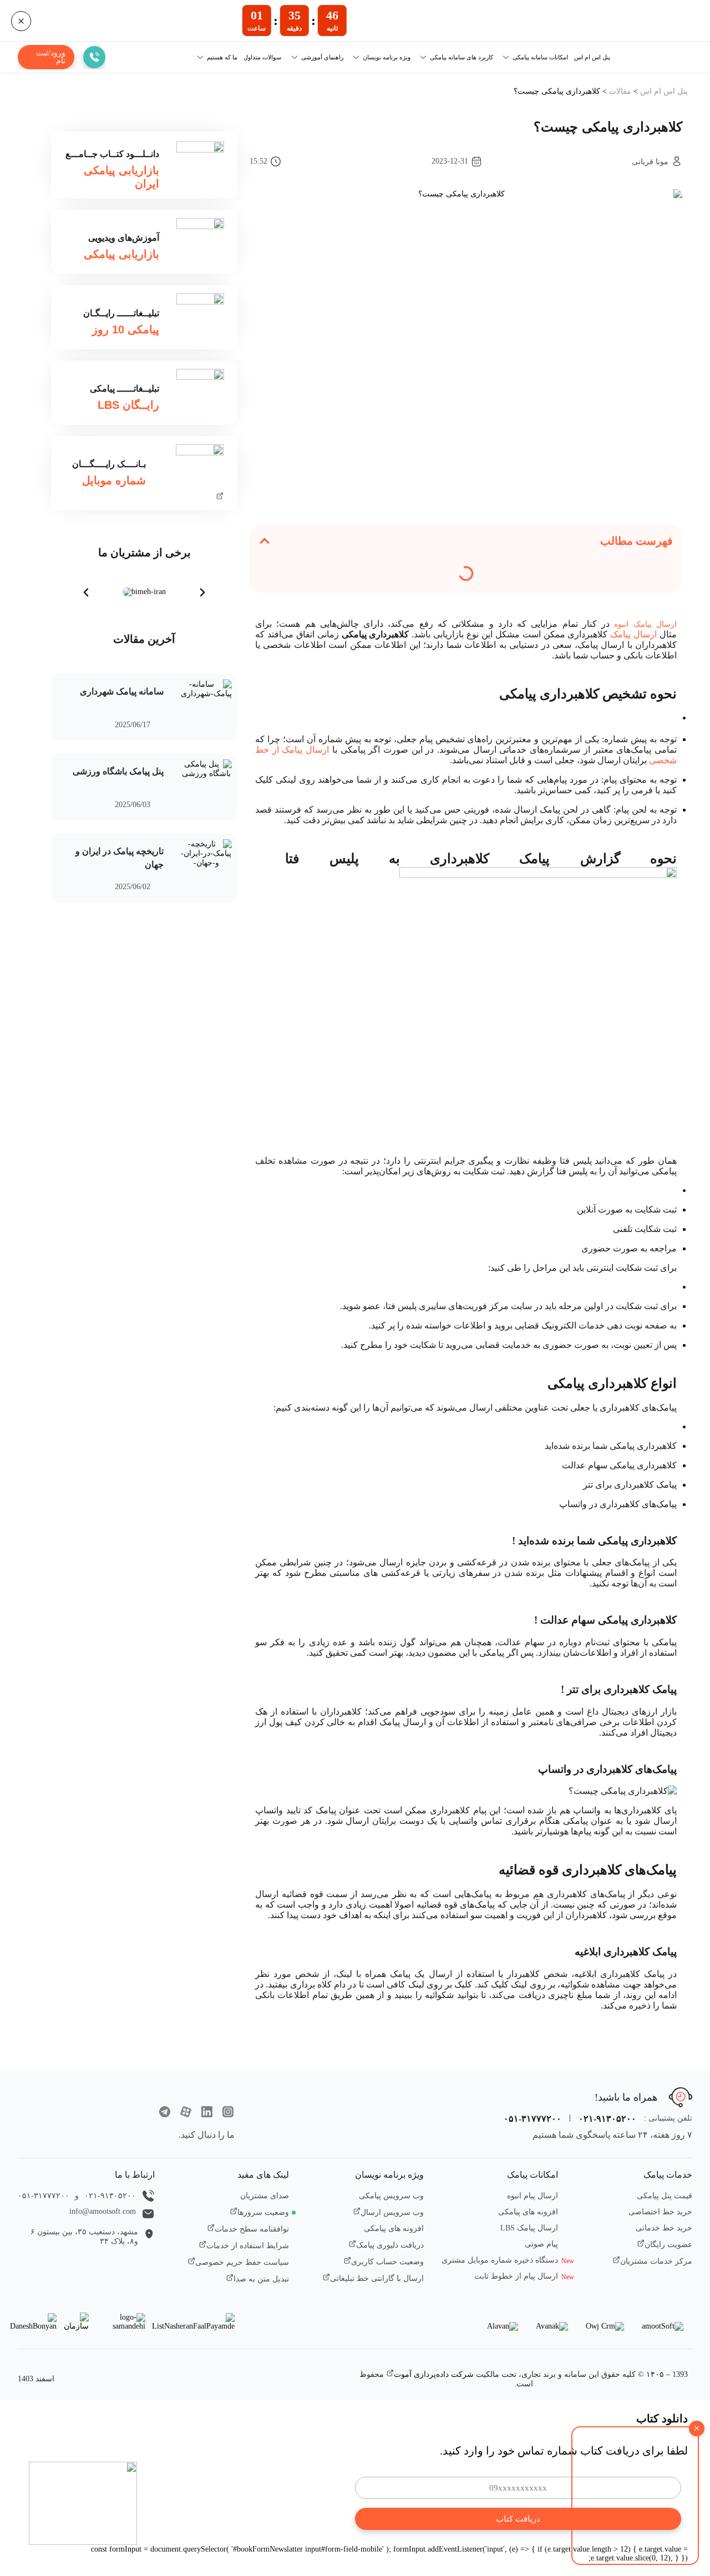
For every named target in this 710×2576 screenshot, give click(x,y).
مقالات (620, 91)
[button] (265, 541)
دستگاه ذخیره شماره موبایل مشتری (500, 2260)
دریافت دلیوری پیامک (390, 2245)
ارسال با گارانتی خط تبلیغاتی (377, 2278)
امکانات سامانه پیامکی (540, 57)
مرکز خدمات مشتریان (656, 2261)
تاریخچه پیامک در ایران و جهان (120, 858)
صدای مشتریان (265, 2196)
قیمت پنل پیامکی (665, 2196)
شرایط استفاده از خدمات (248, 2246)
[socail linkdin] (207, 2113)
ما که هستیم (222, 57)
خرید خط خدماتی (664, 2228)
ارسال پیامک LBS (529, 2228)
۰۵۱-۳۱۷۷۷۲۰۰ (532, 2119)
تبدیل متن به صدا (261, 2279)
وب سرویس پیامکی (391, 2196)
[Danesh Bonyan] (33, 2322)
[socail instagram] (228, 2113)
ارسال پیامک (633, 634)
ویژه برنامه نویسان (387, 57)
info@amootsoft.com (103, 2211)
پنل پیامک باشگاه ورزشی (118, 771)
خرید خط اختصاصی (660, 2212)
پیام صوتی (541, 2244)
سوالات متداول (262, 57)
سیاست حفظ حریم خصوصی (242, 2262)
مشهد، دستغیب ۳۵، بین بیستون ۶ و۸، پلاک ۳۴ (84, 2237)
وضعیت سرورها (263, 2212)
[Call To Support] (94, 57)
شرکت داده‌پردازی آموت (434, 2374)
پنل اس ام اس (592, 57)
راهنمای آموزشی (322, 57)
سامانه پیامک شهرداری (122, 691)
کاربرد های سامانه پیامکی (461, 57)
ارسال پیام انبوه (532, 2196)
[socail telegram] (165, 2113)
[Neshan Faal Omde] (193, 2322)
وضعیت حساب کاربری (387, 2262)
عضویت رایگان (668, 2245)
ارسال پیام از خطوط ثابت (516, 2276)
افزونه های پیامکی (528, 2212)
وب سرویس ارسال (392, 2212)
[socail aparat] (186, 2113)
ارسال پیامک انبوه (645, 624)
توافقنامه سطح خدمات (252, 2229)
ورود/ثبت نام (51, 57)
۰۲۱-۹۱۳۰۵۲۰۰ (607, 2119)
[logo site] (122, 2092)
